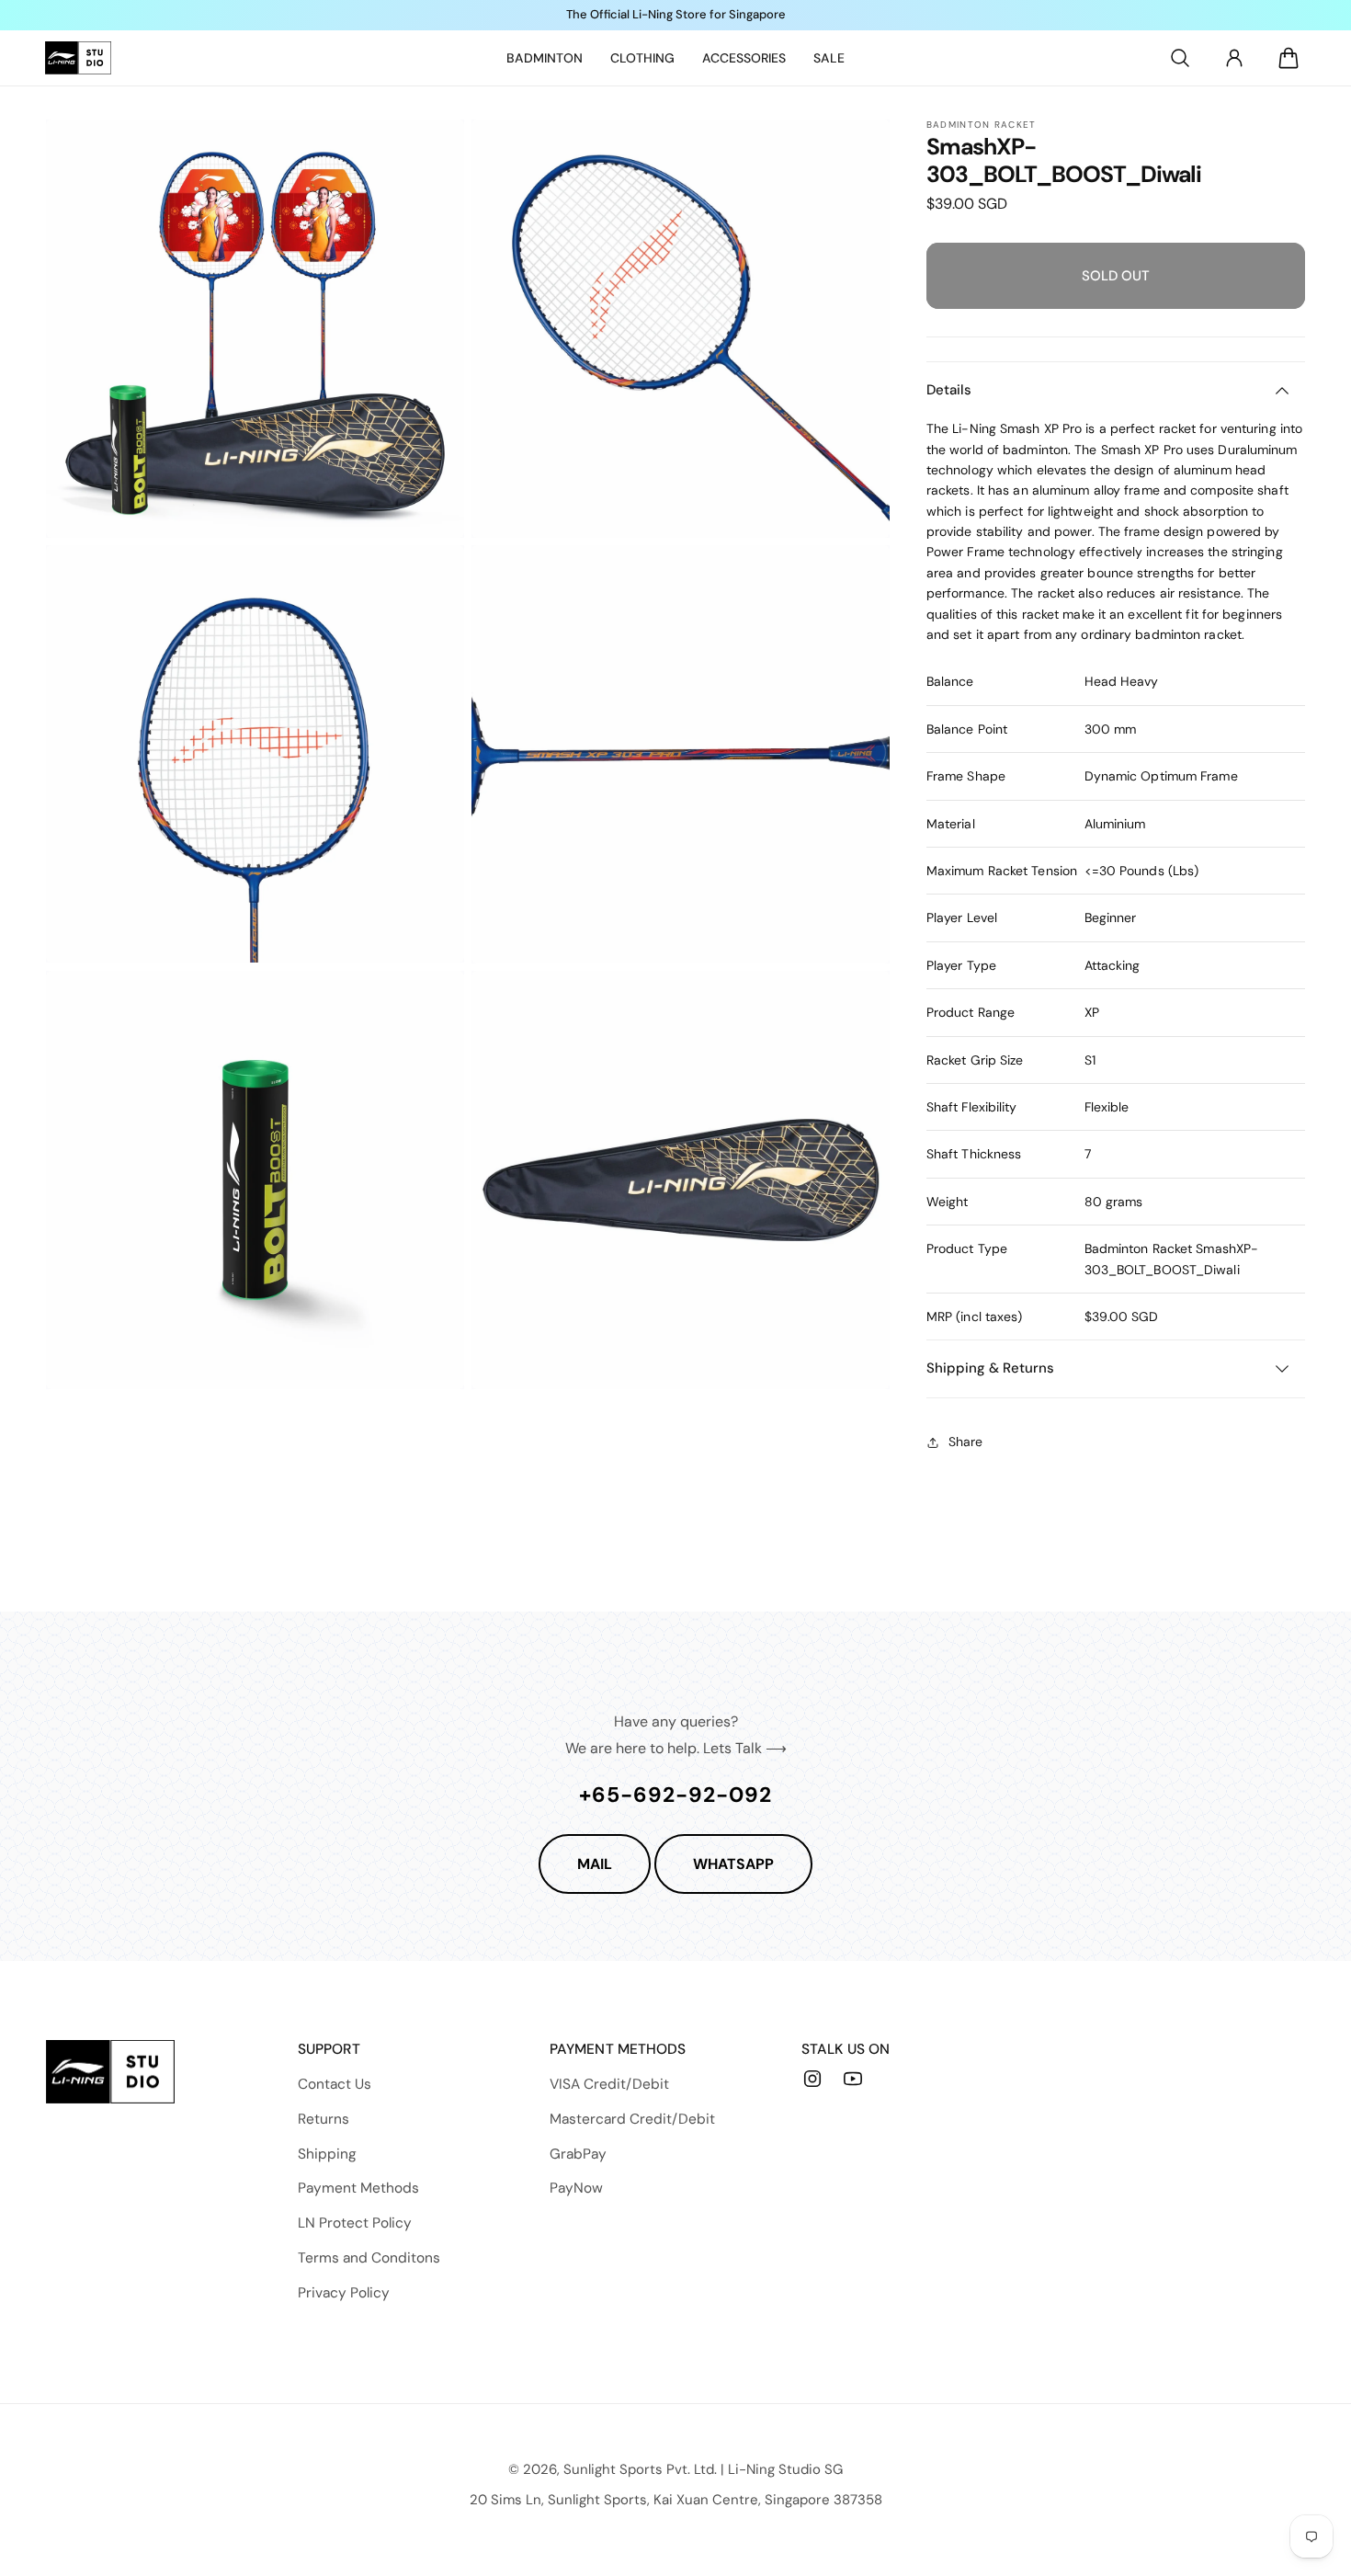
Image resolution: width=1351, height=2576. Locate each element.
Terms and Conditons (369, 2258)
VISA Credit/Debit (609, 2084)
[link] (545, 58)
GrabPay (578, 2154)
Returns (324, 2119)
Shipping (327, 2154)
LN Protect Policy (355, 2223)
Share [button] (965, 1442)
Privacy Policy (344, 2293)
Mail (595, 1864)
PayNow (576, 2188)
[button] (1180, 58)
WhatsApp (733, 1864)
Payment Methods (358, 2188)
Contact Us (335, 2084)
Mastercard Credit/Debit (632, 2119)
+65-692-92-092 (675, 1795)
